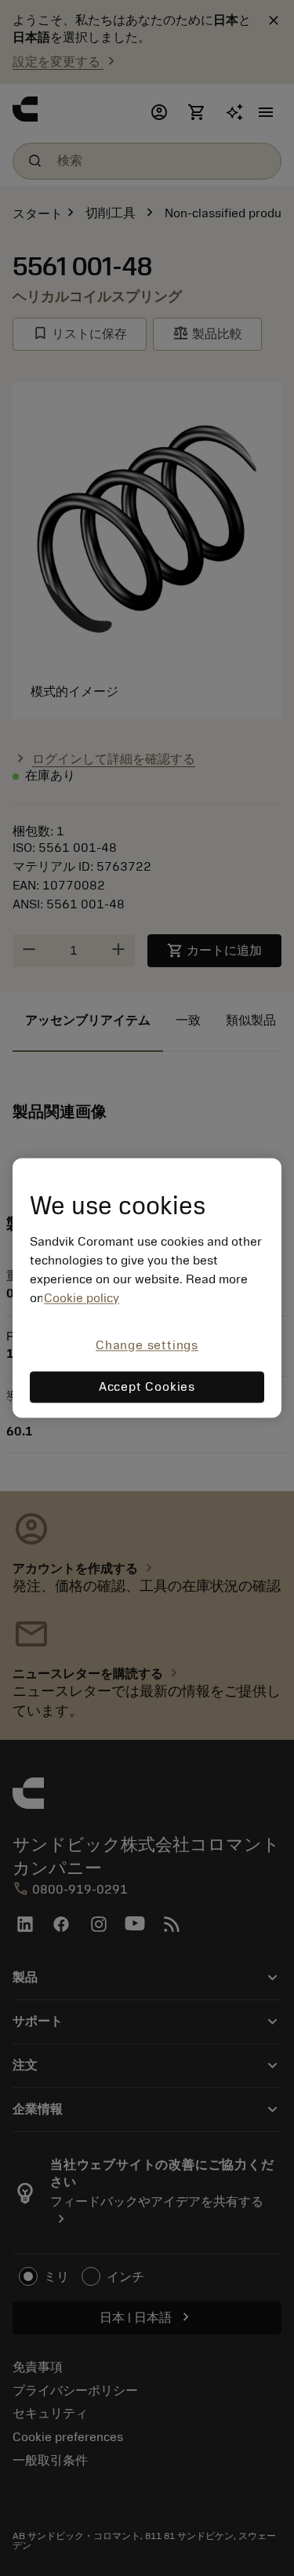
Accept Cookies (147, 1388)
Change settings (147, 1345)
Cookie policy (82, 1298)
